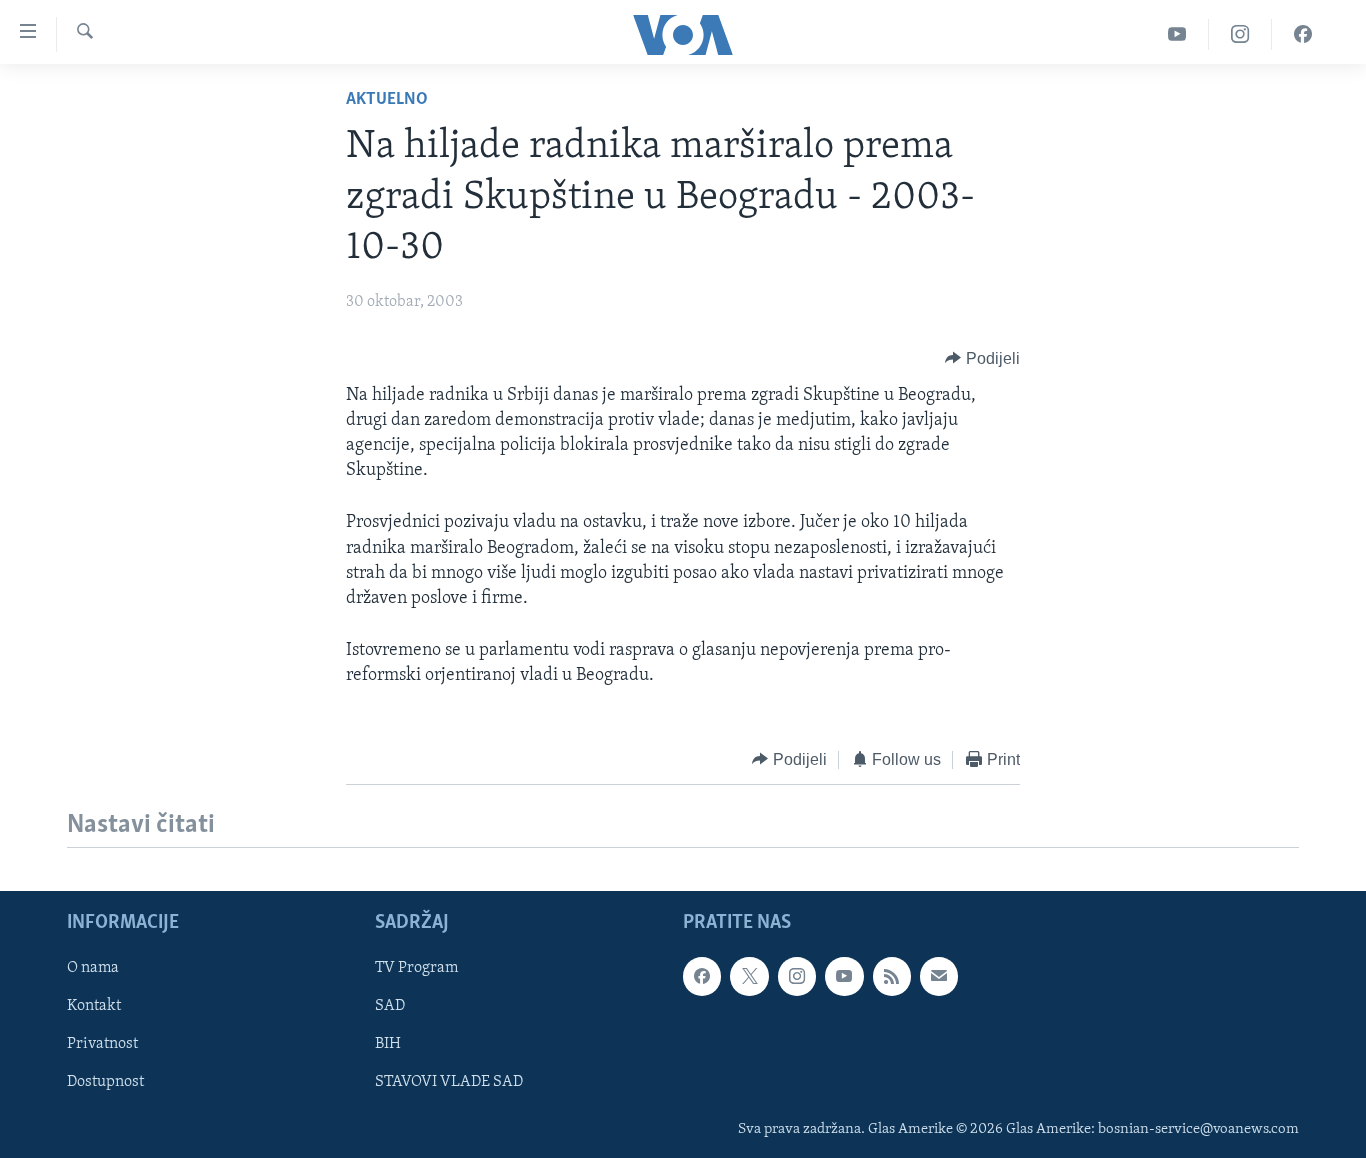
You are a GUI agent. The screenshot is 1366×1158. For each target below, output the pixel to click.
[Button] (982, 359)
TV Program (416, 968)
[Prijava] (939, 976)
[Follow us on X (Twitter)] (749, 976)
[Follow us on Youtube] (844, 976)
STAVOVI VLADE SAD (449, 1082)
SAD (390, 1006)
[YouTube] (1177, 34)
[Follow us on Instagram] (797, 976)
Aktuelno (387, 100)
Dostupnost (105, 1082)
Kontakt (94, 1006)
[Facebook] (1303, 34)
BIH (388, 1044)
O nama (93, 968)
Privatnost (102, 1044)
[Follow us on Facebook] (702, 976)
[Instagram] (1240, 34)
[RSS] (892, 976)
